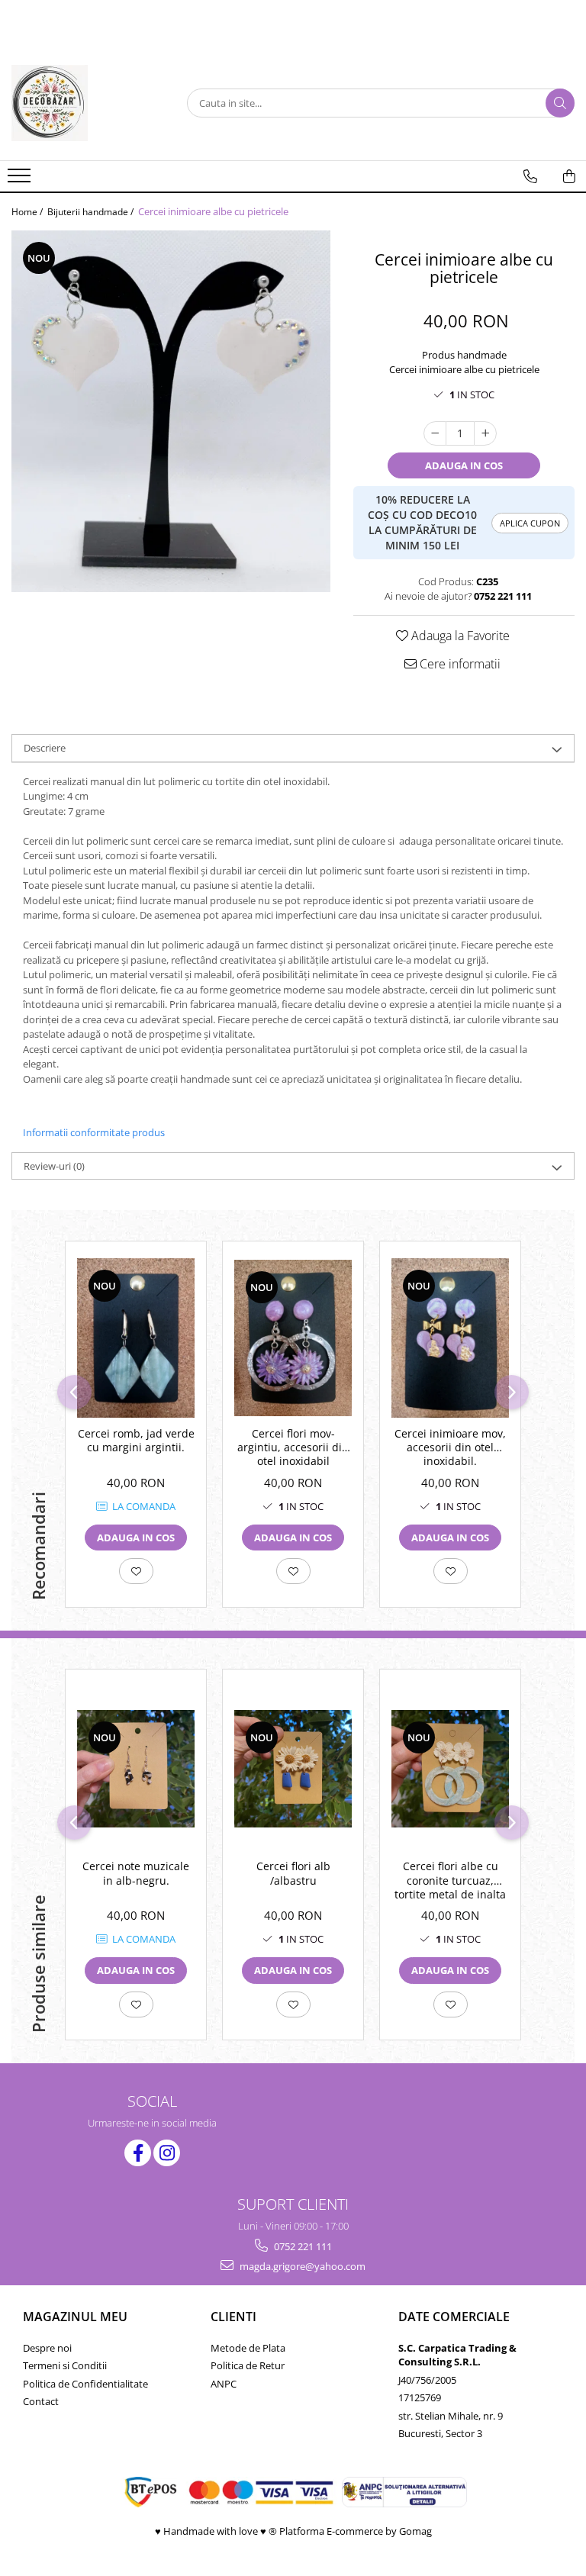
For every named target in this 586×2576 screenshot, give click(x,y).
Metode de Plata (248, 2348)
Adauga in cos (464, 465)
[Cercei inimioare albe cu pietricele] (171, 411)
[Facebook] (138, 2153)
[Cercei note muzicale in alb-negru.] (136, 1769)
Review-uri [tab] (54, 1166)
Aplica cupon (530, 523)
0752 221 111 (302, 2246)
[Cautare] (560, 103)
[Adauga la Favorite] (136, 1571)
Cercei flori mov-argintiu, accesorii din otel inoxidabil (293, 1447)
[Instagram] (167, 2153)
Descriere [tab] (45, 748)
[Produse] (21, 180)
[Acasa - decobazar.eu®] (88, 103)
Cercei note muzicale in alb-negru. (136, 1873)
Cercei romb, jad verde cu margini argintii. (136, 1441)
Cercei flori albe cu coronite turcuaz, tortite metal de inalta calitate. (450, 1882)
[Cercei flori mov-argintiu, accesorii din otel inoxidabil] (293, 1338)
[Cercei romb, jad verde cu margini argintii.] (136, 1338)
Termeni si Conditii (65, 2365)
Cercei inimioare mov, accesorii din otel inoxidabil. (450, 1447)
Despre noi (47, 2348)
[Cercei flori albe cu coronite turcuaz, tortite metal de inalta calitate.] (450, 1769)
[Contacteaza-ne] (530, 176)
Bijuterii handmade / (92, 212)
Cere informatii (459, 664)
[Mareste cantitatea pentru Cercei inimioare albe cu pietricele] (485, 433)
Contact (41, 2401)
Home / (28, 212)
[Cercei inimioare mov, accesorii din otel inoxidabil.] (450, 1338)
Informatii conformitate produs (94, 1132)
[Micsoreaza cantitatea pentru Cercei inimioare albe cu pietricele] (435, 433)
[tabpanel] (171, 411)
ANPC (224, 2384)
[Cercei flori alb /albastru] (293, 1769)
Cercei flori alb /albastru (293, 1873)
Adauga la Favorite (459, 636)
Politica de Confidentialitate (85, 2384)
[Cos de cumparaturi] (569, 176)
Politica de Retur (248, 2365)
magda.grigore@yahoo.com (301, 2266)
